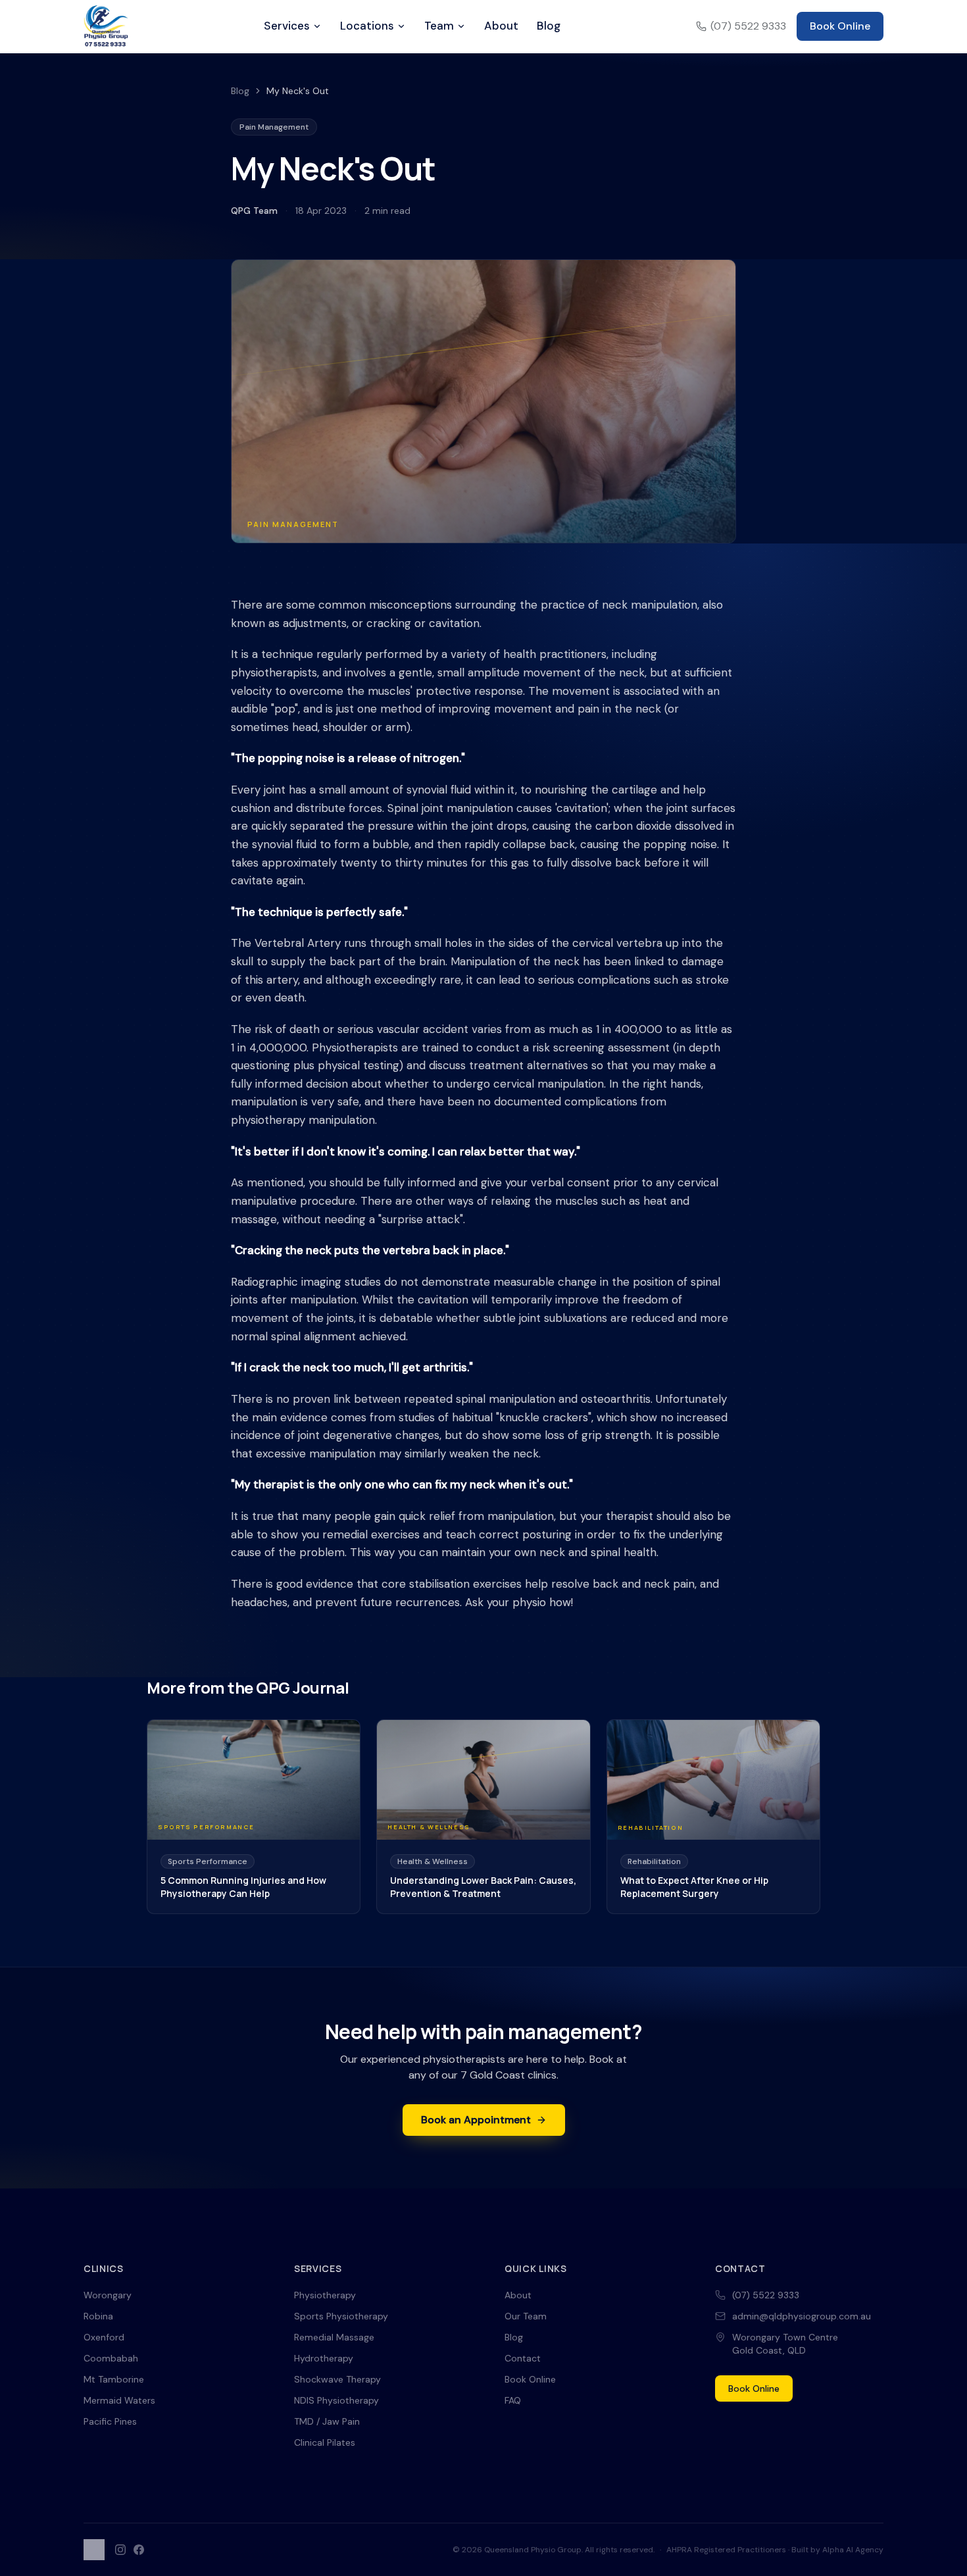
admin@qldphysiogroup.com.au (802, 2316)
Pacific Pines (110, 2421)
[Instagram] (120, 2550)
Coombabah (111, 2358)
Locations (367, 26)
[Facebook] (139, 2550)
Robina (98, 2316)
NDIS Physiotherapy (336, 2400)
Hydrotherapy (324, 2358)
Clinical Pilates (325, 2442)
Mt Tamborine (114, 2379)
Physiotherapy (325, 2295)
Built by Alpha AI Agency (837, 2550)
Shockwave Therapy (337, 2379)
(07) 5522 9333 (748, 26)
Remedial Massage (334, 2337)
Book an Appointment (476, 2120)
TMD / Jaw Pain (327, 2421)
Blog (549, 26)
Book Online (840, 26)
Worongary (108, 2295)
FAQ (513, 2400)
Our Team (526, 2316)
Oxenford (104, 2337)
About (501, 26)
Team (439, 26)
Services (287, 26)
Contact (523, 2358)
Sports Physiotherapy (341, 2316)
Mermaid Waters (119, 2400)
